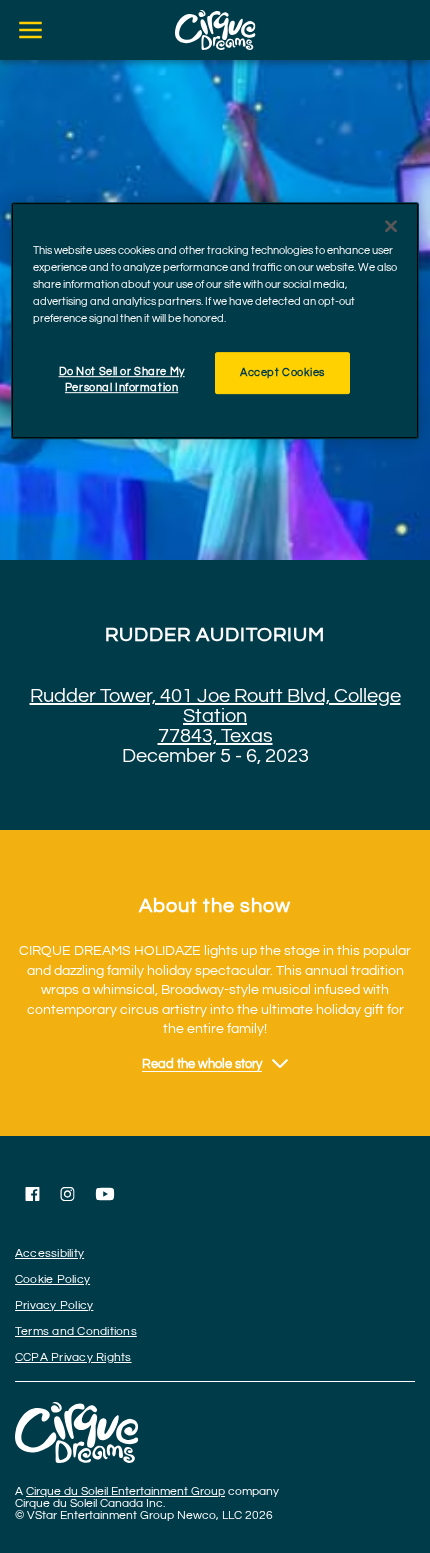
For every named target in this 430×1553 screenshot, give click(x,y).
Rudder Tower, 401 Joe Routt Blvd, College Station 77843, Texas (215, 716)
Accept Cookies (282, 372)
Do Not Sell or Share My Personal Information (122, 379)
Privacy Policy (54, 1305)
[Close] (391, 226)
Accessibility (49, 1253)
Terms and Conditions (76, 1331)
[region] (215, 320)
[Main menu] (30, 30)
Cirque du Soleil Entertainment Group (125, 1491)
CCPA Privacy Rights (73, 1357)
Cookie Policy (52, 1279)
